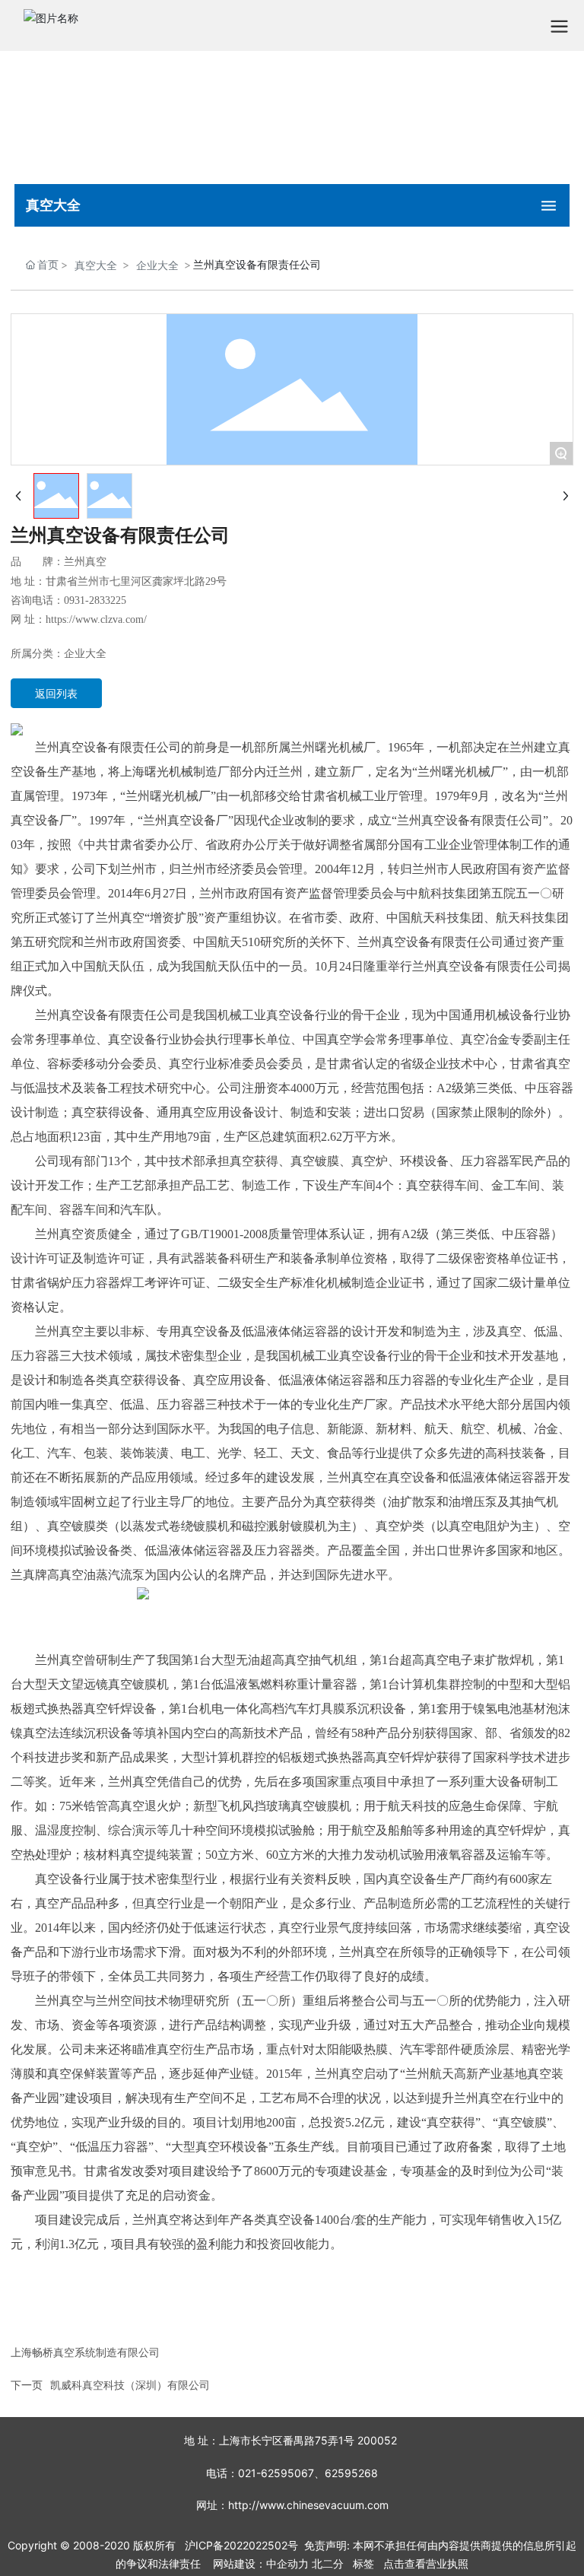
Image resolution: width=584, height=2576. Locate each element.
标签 (363, 2563)
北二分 (328, 2563)
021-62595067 (276, 2473)
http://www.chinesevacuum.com (308, 2505)
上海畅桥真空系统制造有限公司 (85, 2352)
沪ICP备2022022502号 (241, 2545)
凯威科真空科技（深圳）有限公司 (130, 2385)
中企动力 (287, 2563)
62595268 (351, 2473)
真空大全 (96, 265)
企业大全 (157, 265)
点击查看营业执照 (426, 2563)
